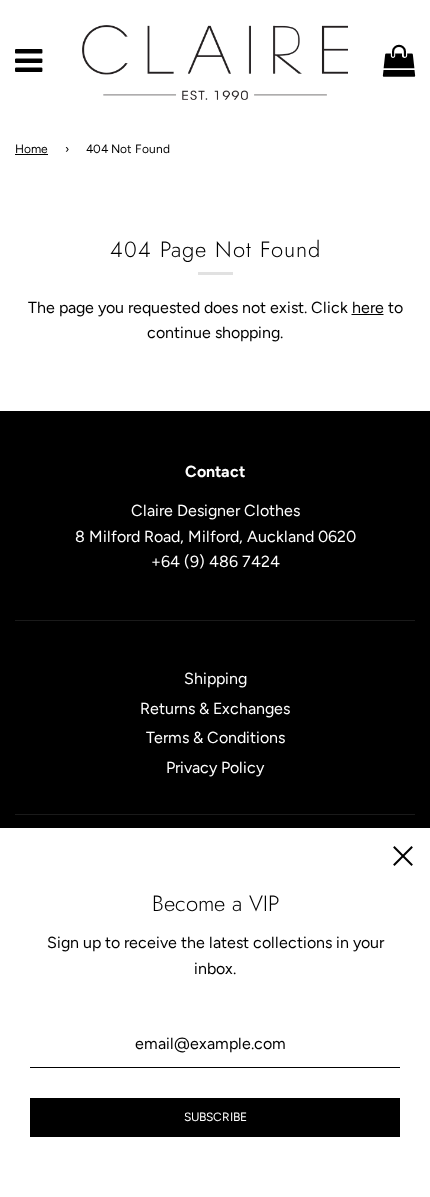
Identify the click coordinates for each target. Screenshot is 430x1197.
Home (31, 149)
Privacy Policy (215, 767)
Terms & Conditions (215, 737)
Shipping (215, 678)
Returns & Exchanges (215, 708)
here (368, 307)
